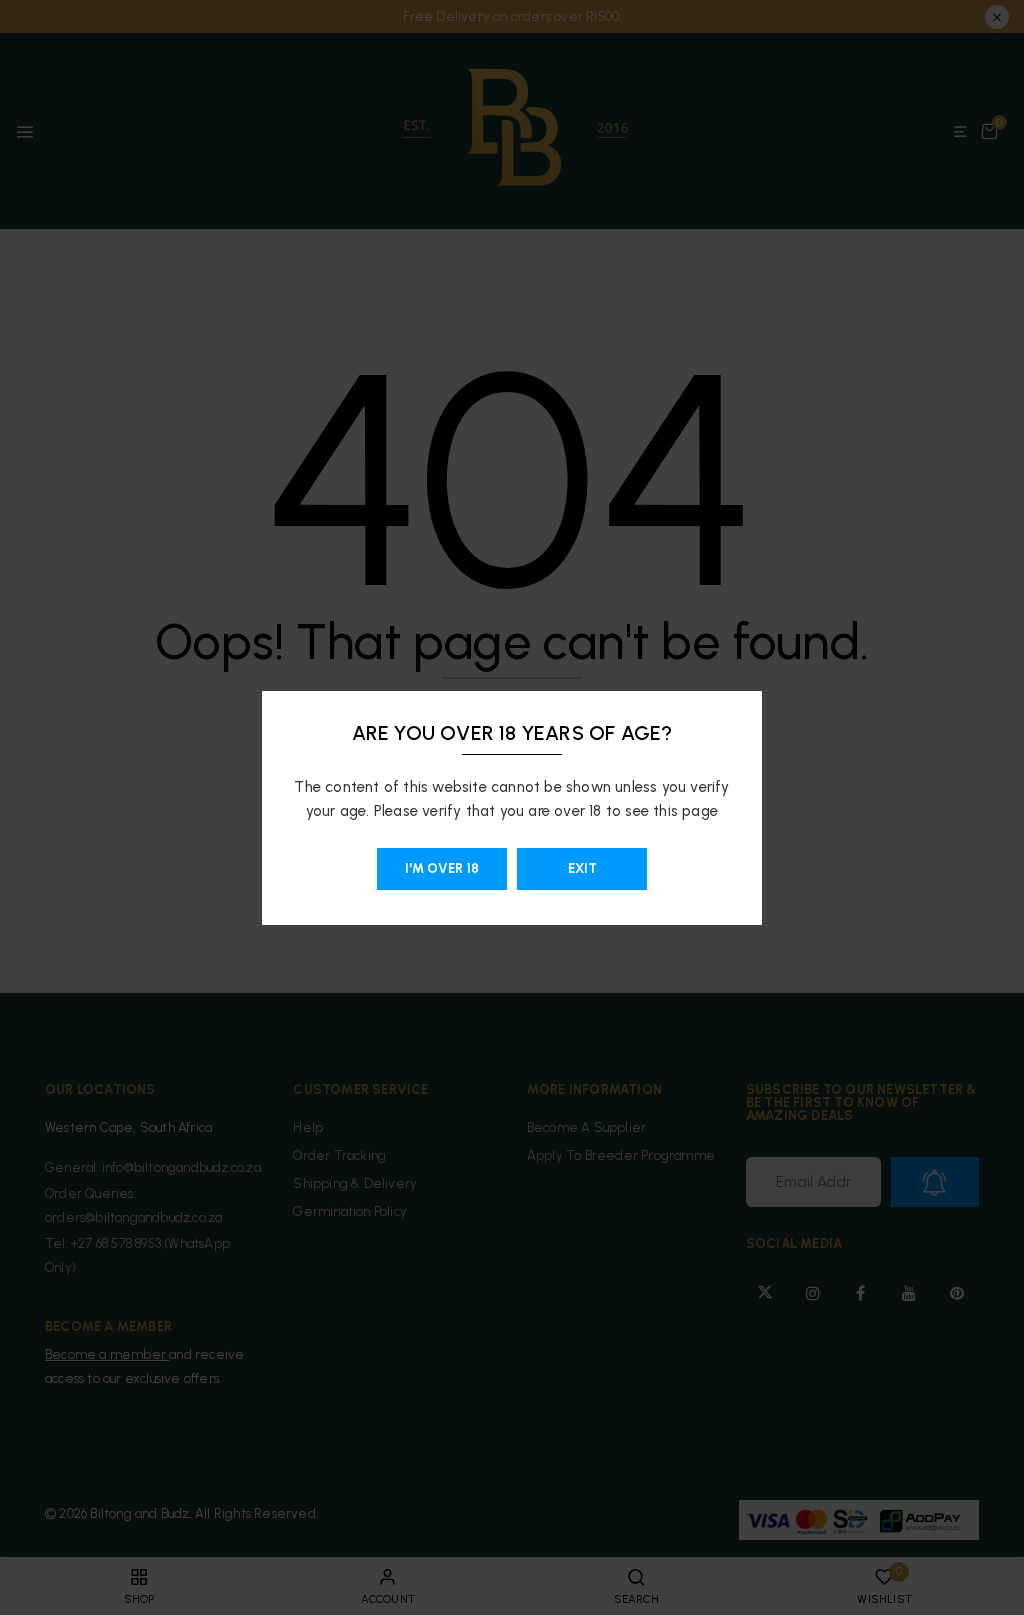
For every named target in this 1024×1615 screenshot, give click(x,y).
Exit (582, 868)
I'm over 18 (442, 868)
